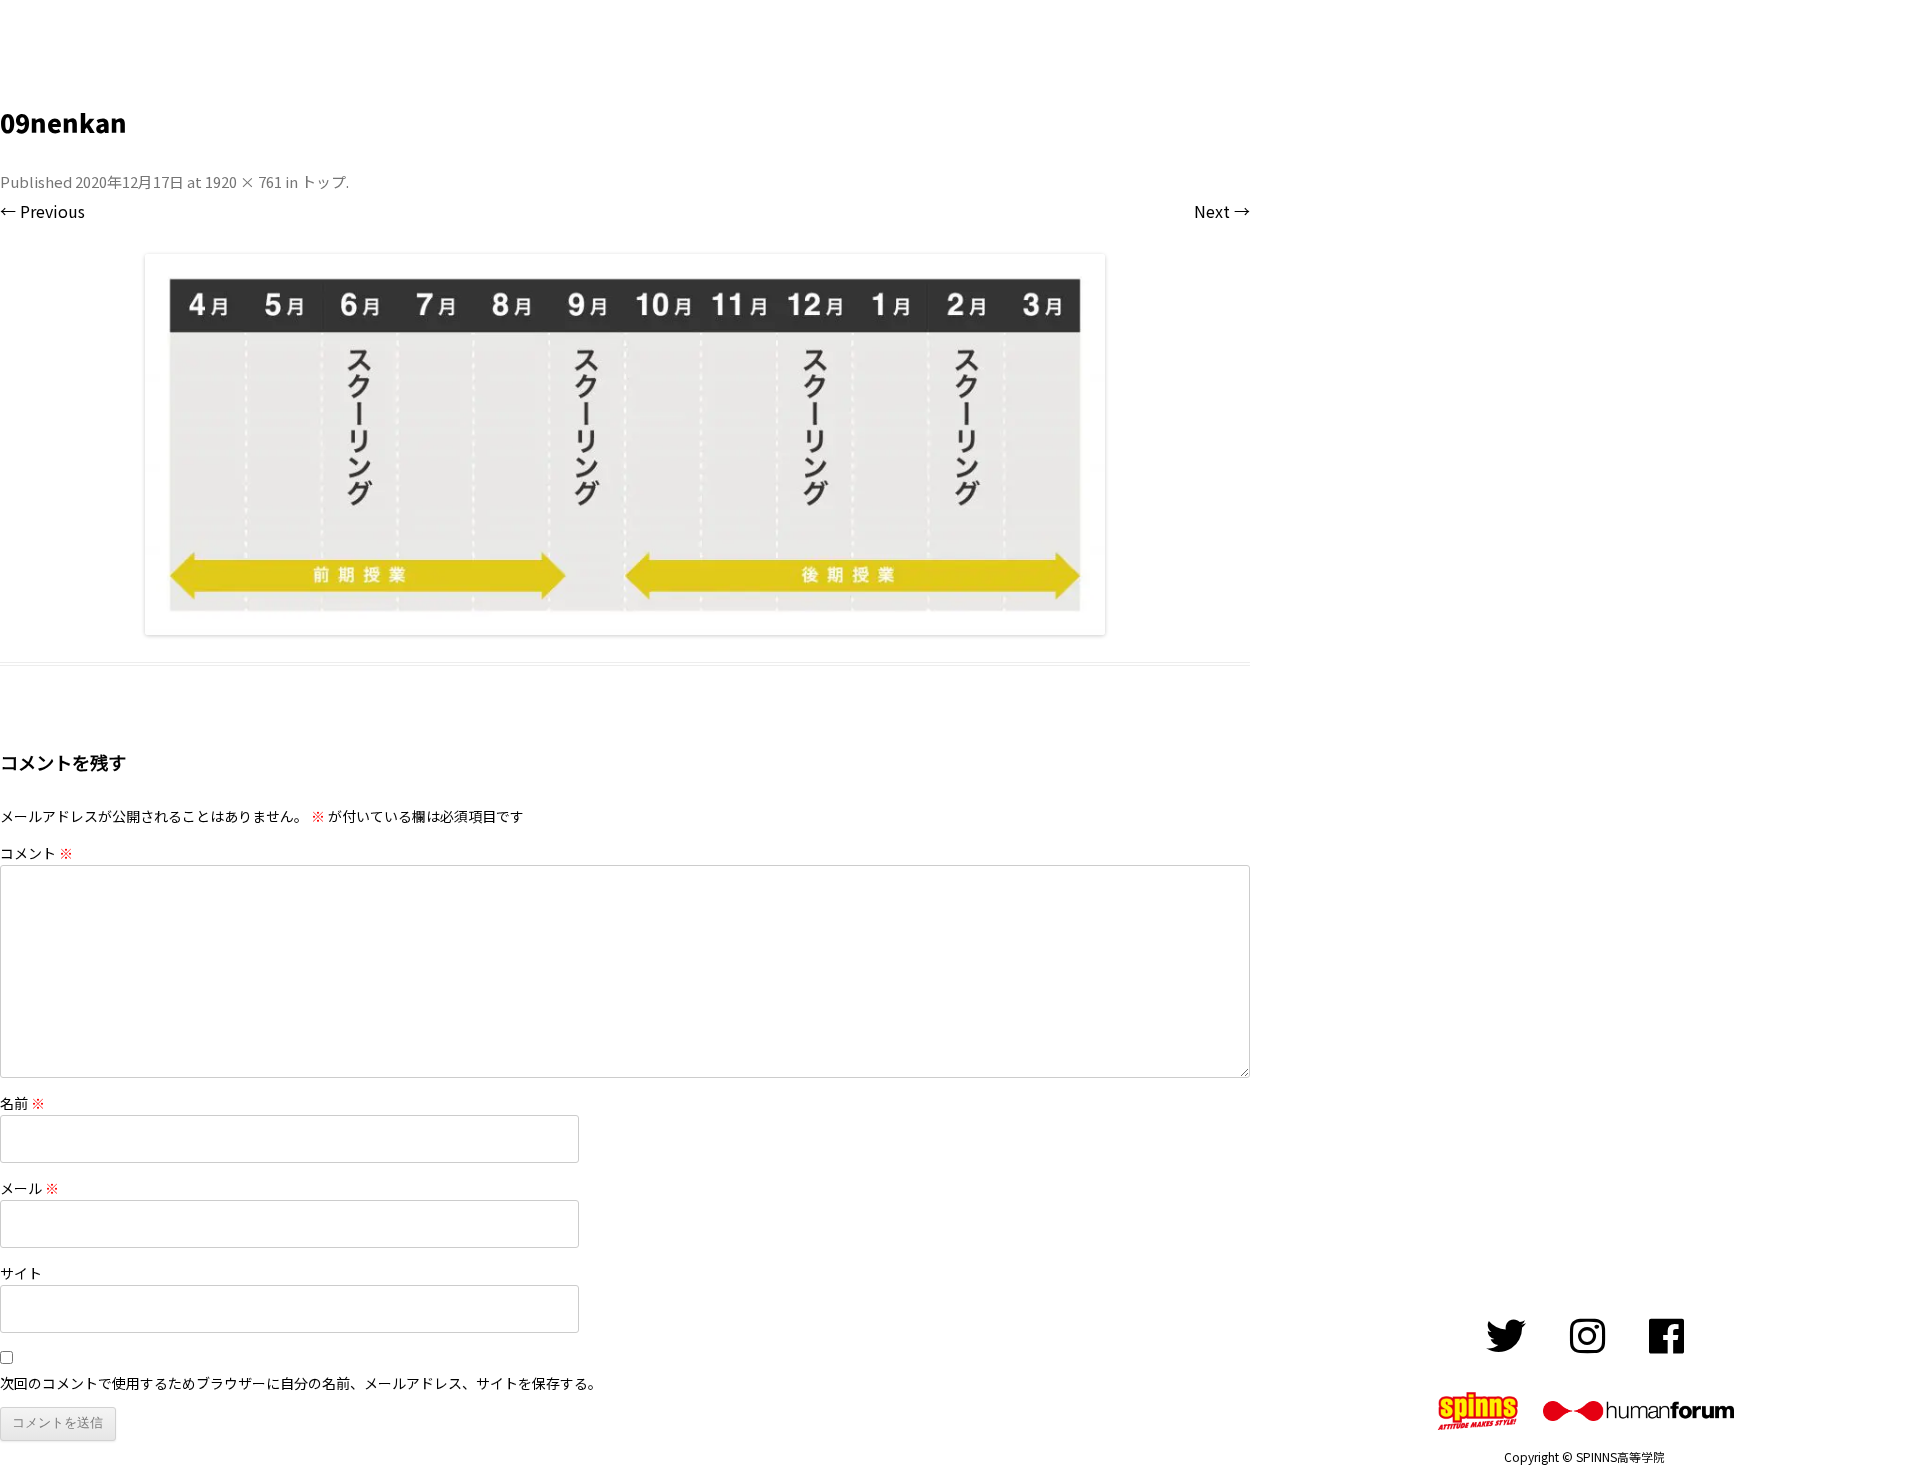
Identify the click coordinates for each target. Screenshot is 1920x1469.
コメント (36, 853)
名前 (22, 1103)
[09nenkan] (625, 444)
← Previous (42, 211)
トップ (323, 181)
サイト (21, 1273)
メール (29, 1188)
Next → (1222, 211)
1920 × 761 (243, 181)
